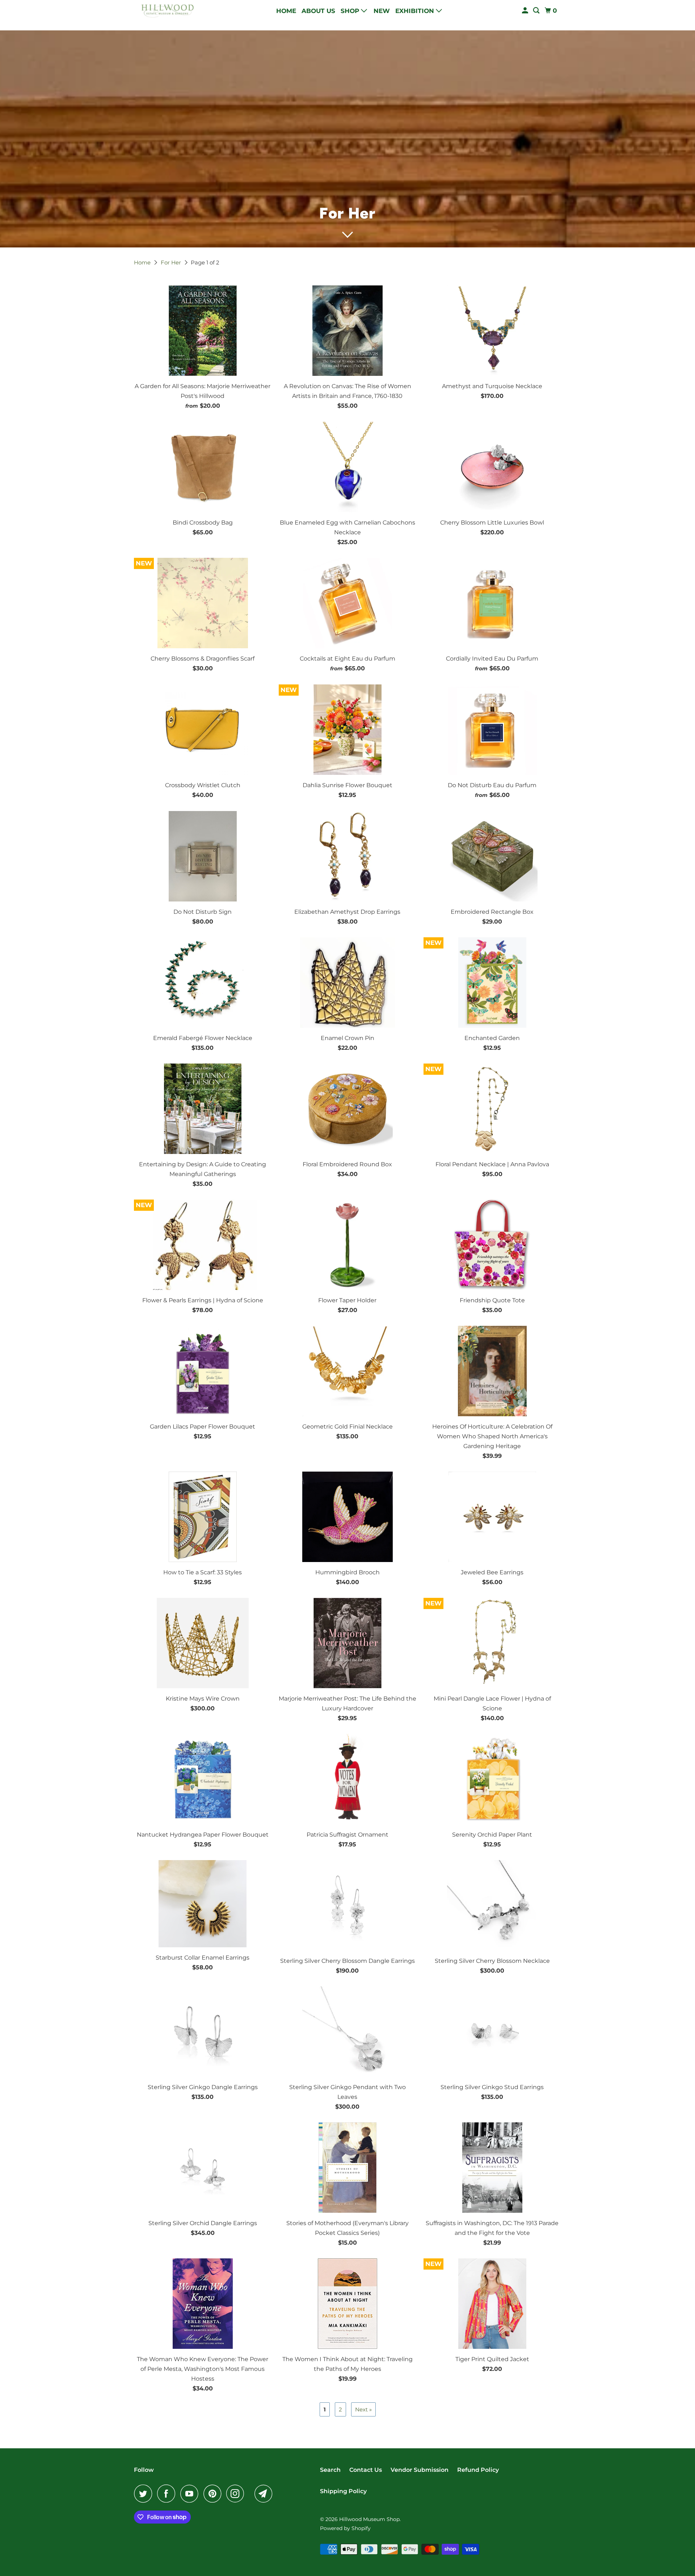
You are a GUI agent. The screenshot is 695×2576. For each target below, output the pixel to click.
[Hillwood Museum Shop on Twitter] (145, 2494)
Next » (363, 2409)
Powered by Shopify (345, 2528)
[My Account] (526, 11)
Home (286, 11)
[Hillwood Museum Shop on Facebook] (168, 2494)
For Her (172, 262)
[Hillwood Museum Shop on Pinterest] (214, 2494)
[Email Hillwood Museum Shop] (265, 2494)
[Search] (537, 11)
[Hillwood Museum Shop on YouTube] (191, 2494)
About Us (318, 11)
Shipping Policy (343, 2491)
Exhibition (416, 11)
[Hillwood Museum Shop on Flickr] (251, 2494)
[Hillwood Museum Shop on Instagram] (237, 2494)
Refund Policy (478, 2470)
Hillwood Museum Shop (369, 2519)
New (382, 11)
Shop (351, 11)
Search (330, 2470)
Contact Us (366, 2470)
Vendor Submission (420, 2470)
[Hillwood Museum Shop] (167, 11)
